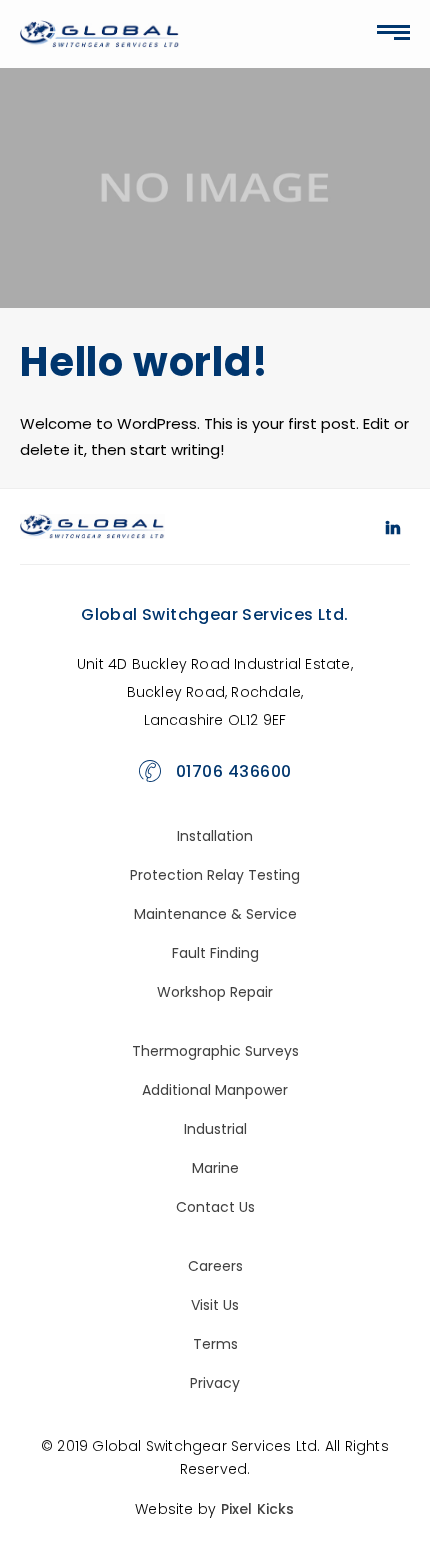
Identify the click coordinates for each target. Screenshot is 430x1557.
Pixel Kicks (258, 1509)
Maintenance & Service (215, 914)
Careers (215, 1266)
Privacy (215, 1383)
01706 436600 (234, 771)
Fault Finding (215, 953)
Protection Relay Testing (215, 875)
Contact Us (215, 1207)
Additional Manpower (215, 1090)
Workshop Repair (215, 992)
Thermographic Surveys (215, 1051)
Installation (215, 836)
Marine (215, 1168)
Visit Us (215, 1305)
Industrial (215, 1129)
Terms (215, 1344)
